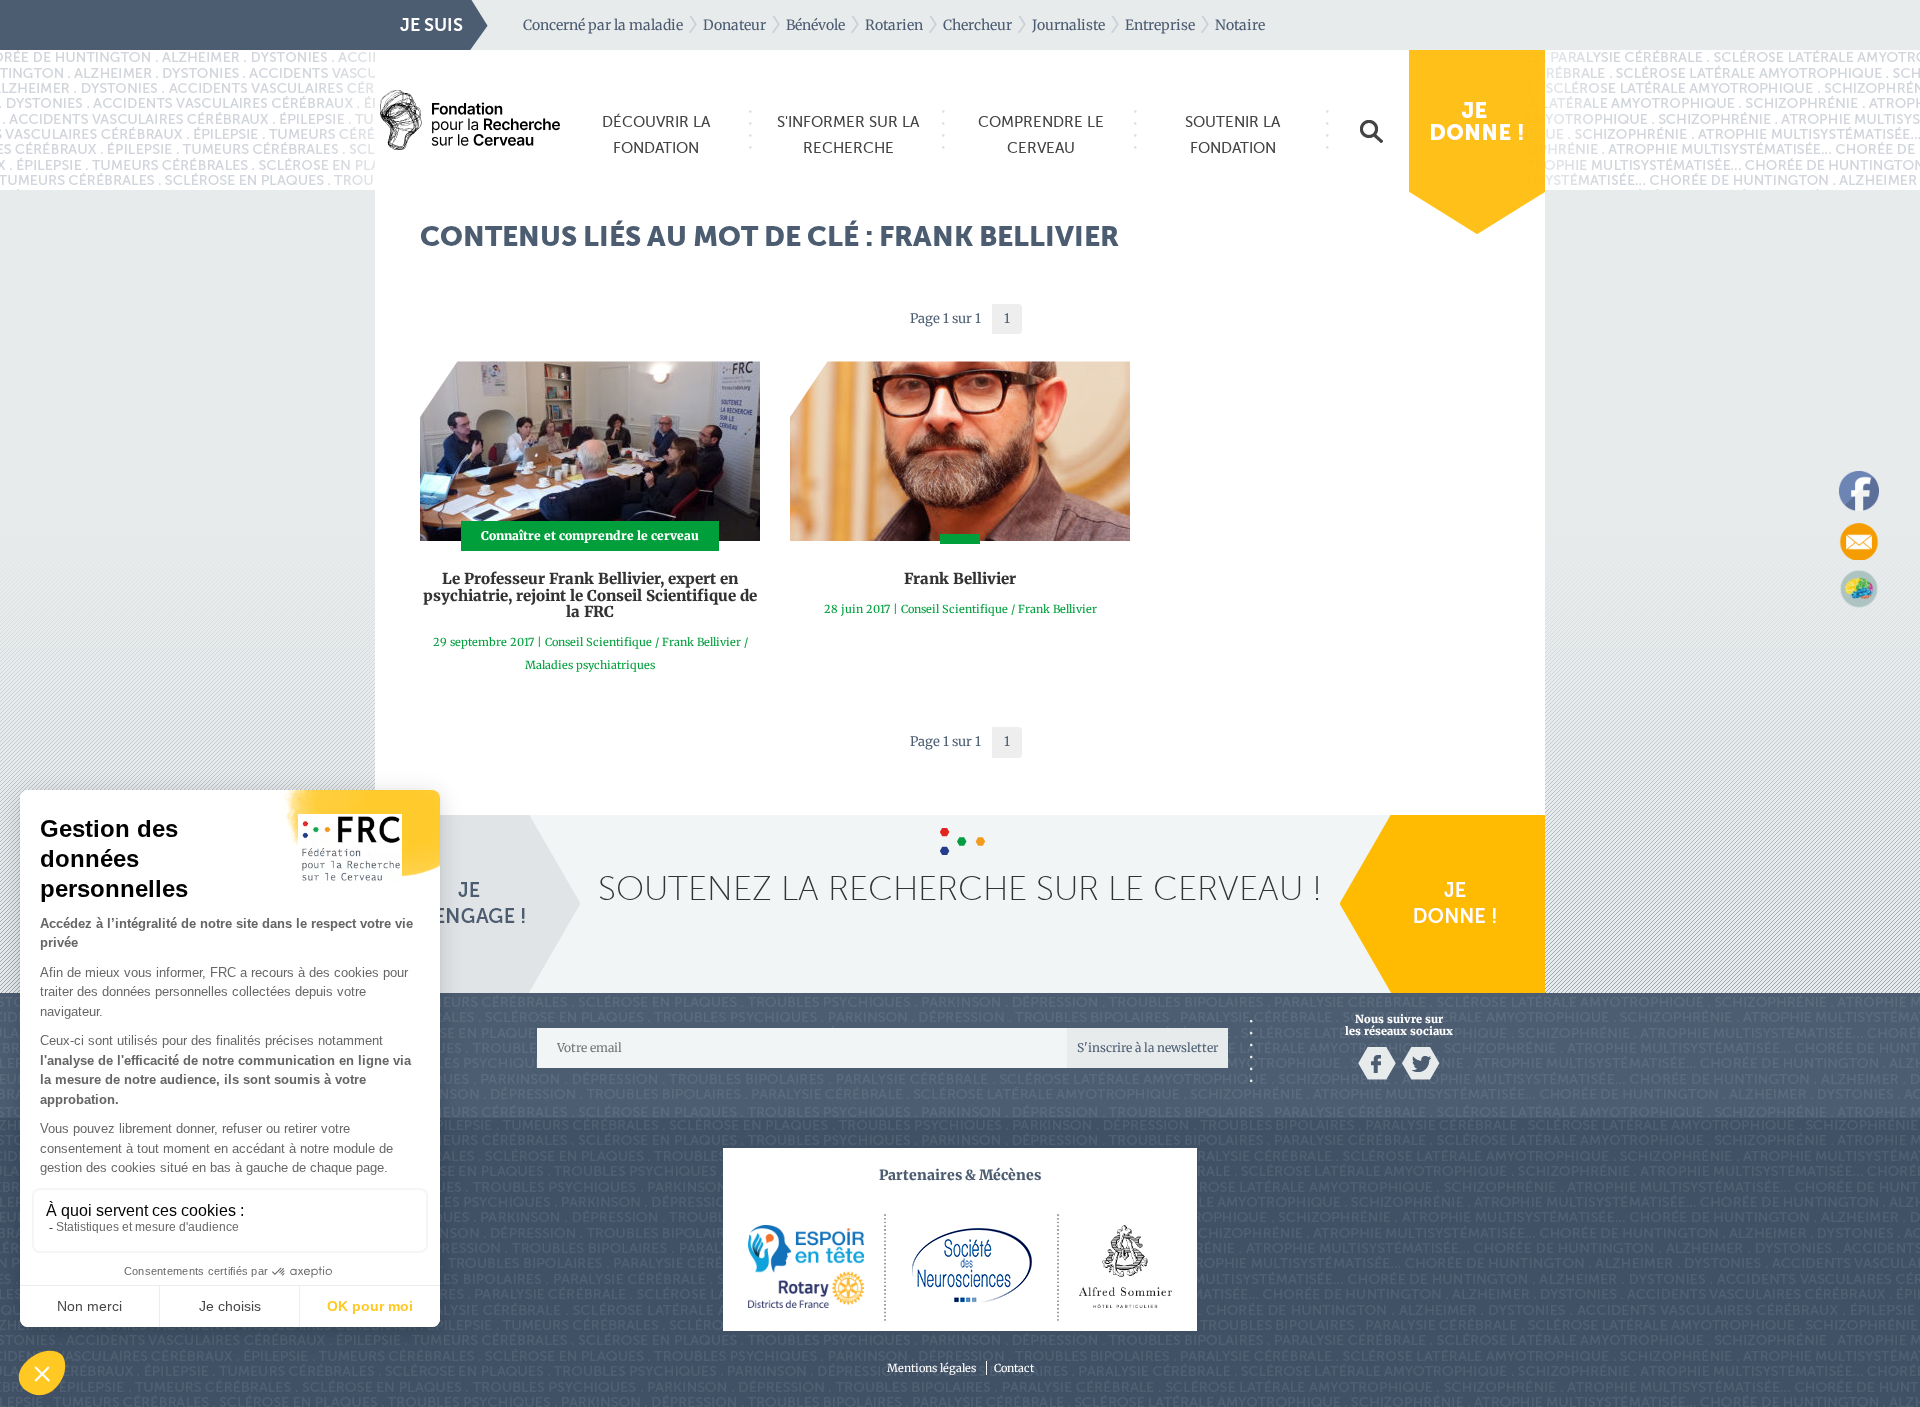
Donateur (734, 25)
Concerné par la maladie (603, 25)
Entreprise (1160, 25)
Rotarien (894, 25)
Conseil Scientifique (598, 642)
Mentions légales (931, 1368)
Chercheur (977, 25)
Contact (1014, 1368)
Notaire (1240, 25)
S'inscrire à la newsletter (1147, 1047)
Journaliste (1068, 25)
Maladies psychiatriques (590, 665)
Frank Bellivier (701, 642)
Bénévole (815, 25)
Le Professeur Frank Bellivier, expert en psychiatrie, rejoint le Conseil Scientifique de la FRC (590, 595)
